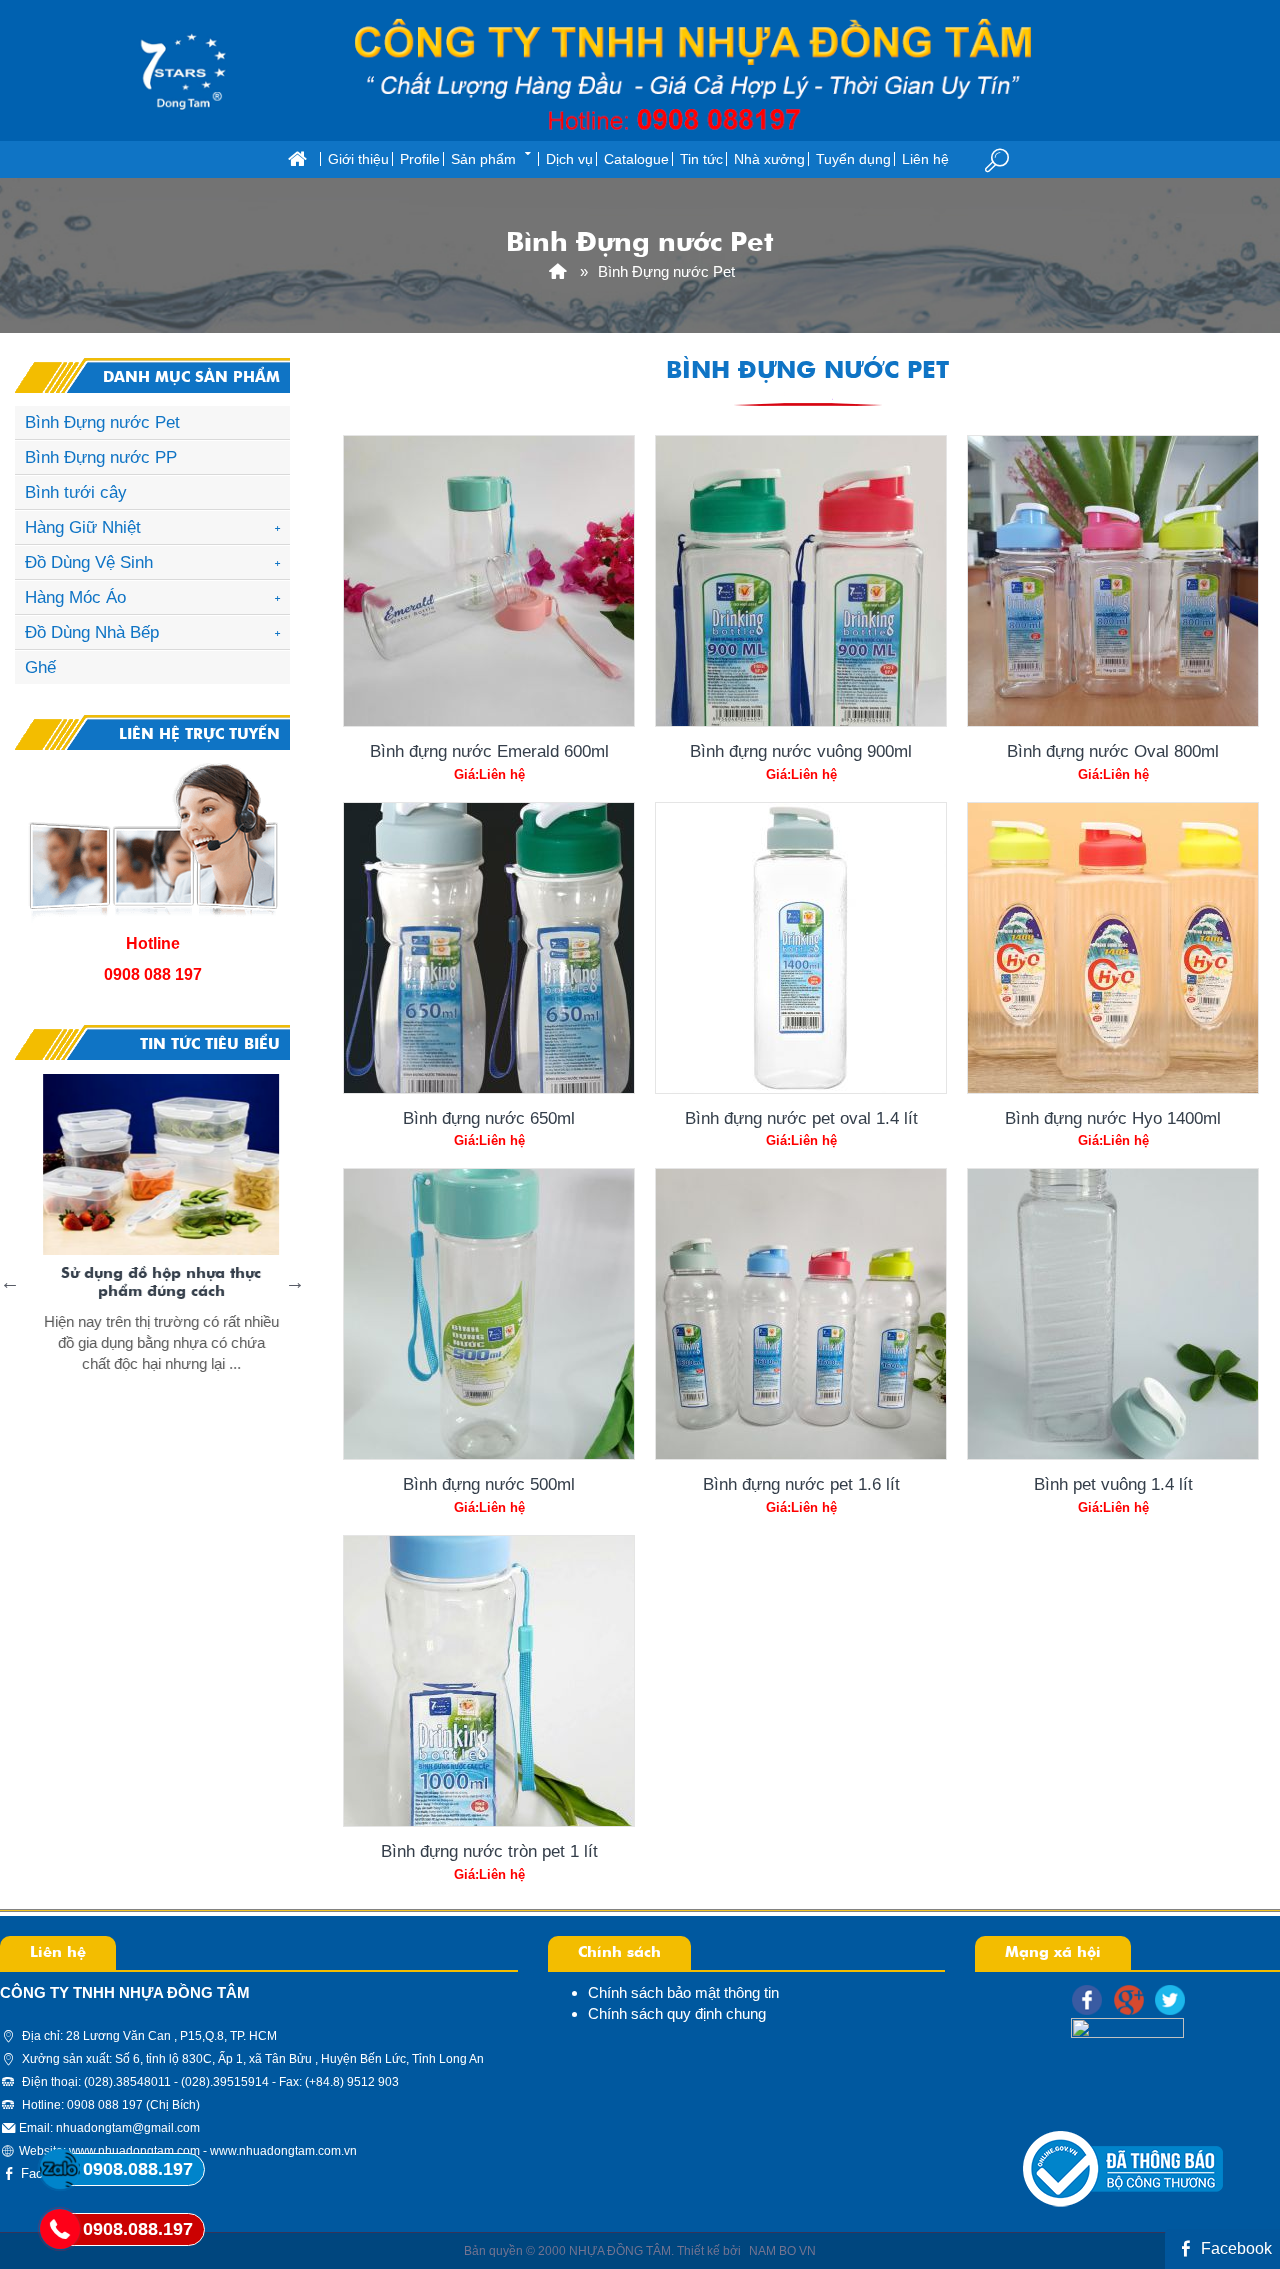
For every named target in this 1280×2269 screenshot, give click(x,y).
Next (295, 1282)
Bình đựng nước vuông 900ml (801, 751)
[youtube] (1170, 2000)
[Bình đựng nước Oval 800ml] (1113, 581)
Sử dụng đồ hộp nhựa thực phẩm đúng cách (151, 1282)
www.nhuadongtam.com (134, 2151)
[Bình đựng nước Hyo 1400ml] (1113, 948)
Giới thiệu (358, 159)
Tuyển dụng (853, 159)
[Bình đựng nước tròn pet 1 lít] (489, 1681)
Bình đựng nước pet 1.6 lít (801, 1484)
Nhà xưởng (769, 159)
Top (1232, 2173)
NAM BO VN (782, 2251)
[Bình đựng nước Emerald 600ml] (489, 581)
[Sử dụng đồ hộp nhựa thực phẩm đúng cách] (151, 1165)
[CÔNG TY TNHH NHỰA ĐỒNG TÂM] (557, 271)
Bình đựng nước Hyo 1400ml (1113, 1118)
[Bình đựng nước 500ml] (489, 1314)
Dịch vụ (569, 159)
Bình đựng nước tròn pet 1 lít (489, 1851)
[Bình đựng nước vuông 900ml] (801, 581)
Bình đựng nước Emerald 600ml (489, 751)
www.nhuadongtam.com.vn (283, 2151)
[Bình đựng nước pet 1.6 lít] (801, 1314)
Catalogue (636, 159)
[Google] (1129, 2000)
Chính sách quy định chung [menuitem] (677, 2013)
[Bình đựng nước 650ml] (489, 948)
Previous (10, 1282)
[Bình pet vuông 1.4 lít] (1113, 1314)
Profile (420, 159)
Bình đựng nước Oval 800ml (1113, 751)
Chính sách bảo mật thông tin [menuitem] (683, 1992)
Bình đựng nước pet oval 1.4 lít (801, 1118)
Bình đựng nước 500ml (489, 1484)
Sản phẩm (483, 159)
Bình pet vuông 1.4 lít (1113, 1484)
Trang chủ (297, 159)
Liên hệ (925, 159)
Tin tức (701, 159)
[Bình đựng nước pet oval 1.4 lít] (801, 948)
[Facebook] (1087, 2000)
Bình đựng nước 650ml (489, 1118)
